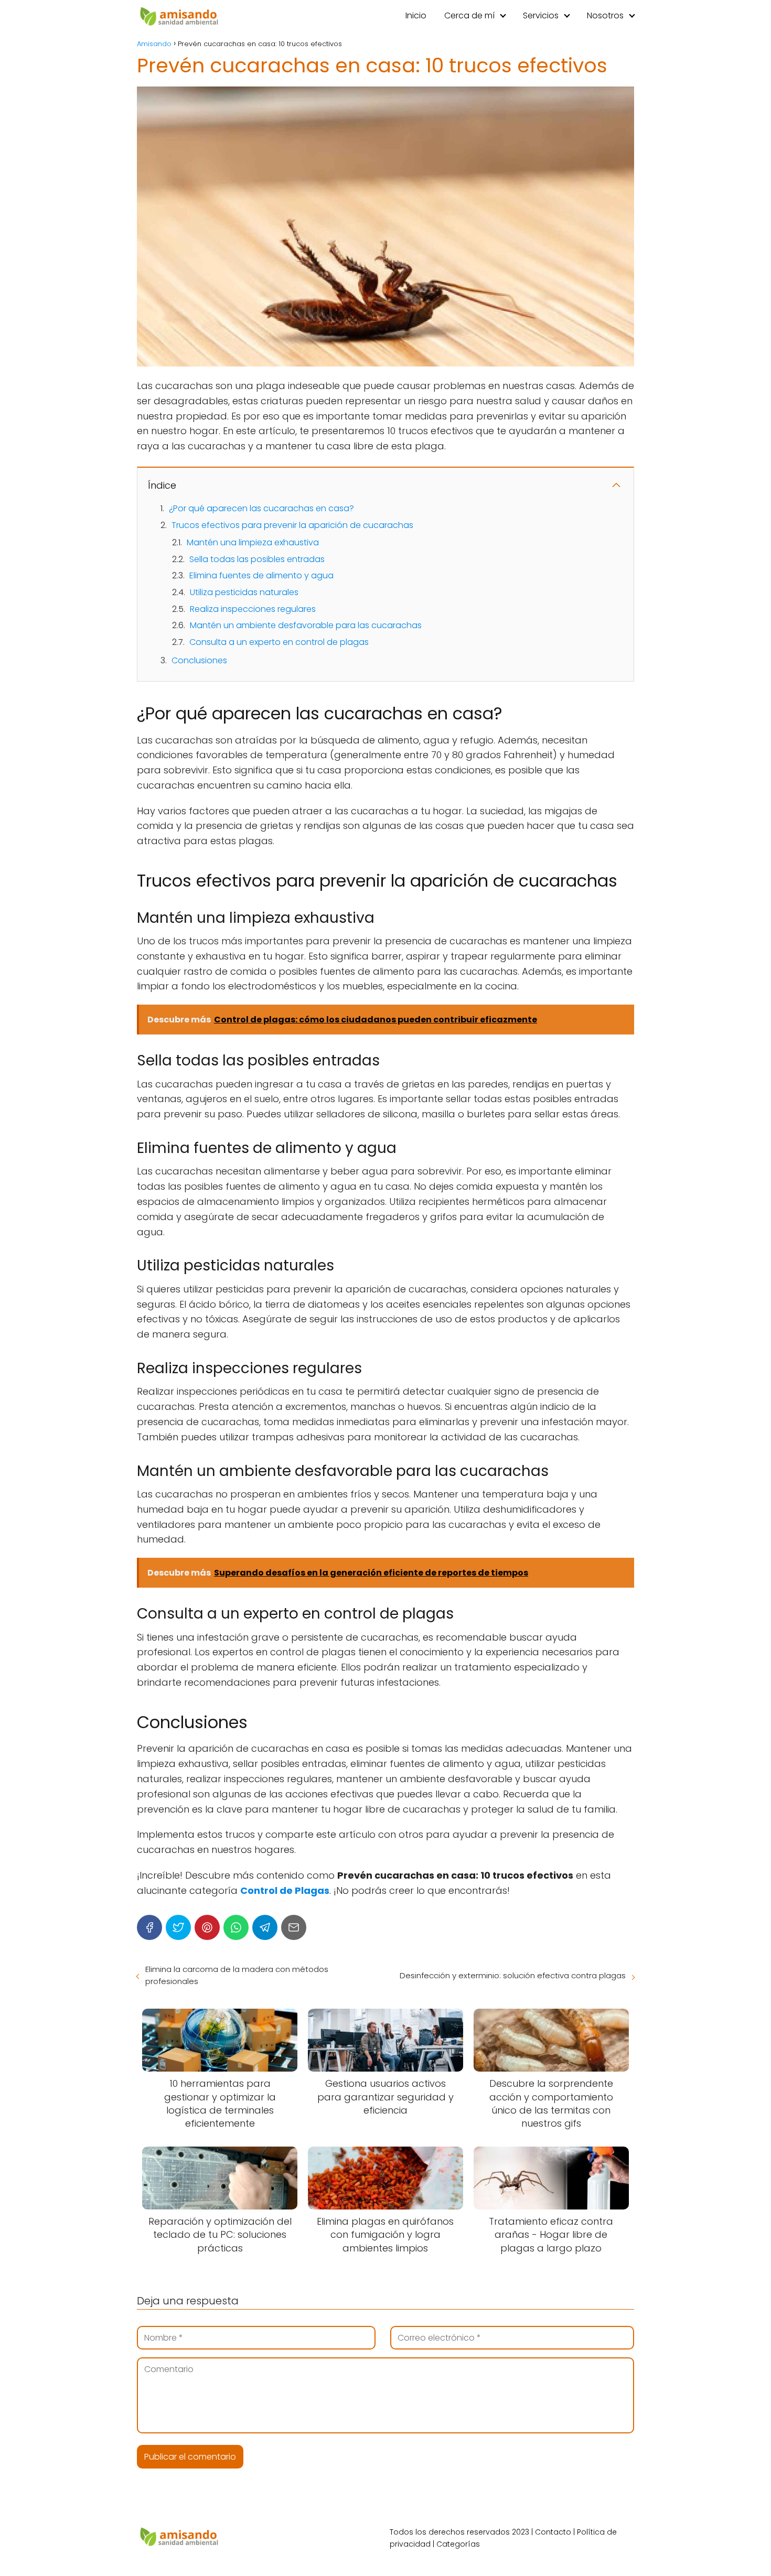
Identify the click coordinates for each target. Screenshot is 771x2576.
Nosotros (605, 15)
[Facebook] (149, 1927)
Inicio (416, 15)
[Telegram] (265, 1927)
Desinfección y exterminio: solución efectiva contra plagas (513, 1975)
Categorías (458, 2544)
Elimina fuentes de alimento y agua (261, 575)
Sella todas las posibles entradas (257, 559)
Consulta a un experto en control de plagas (279, 642)
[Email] (294, 1927)
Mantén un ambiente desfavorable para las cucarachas (306, 625)
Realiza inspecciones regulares (253, 609)
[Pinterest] (207, 1927)
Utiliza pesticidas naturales (244, 592)
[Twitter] (178, 1927)
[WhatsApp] (236, 1927)
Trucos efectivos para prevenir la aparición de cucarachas (292, 525)
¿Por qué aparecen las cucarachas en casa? (261, 508)
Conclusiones (199, 660)
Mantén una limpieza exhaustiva (253, 542)
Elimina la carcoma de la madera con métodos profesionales (237, 1975)
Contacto (553, 2532)
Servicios (541, 15)
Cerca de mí (469, 15)
